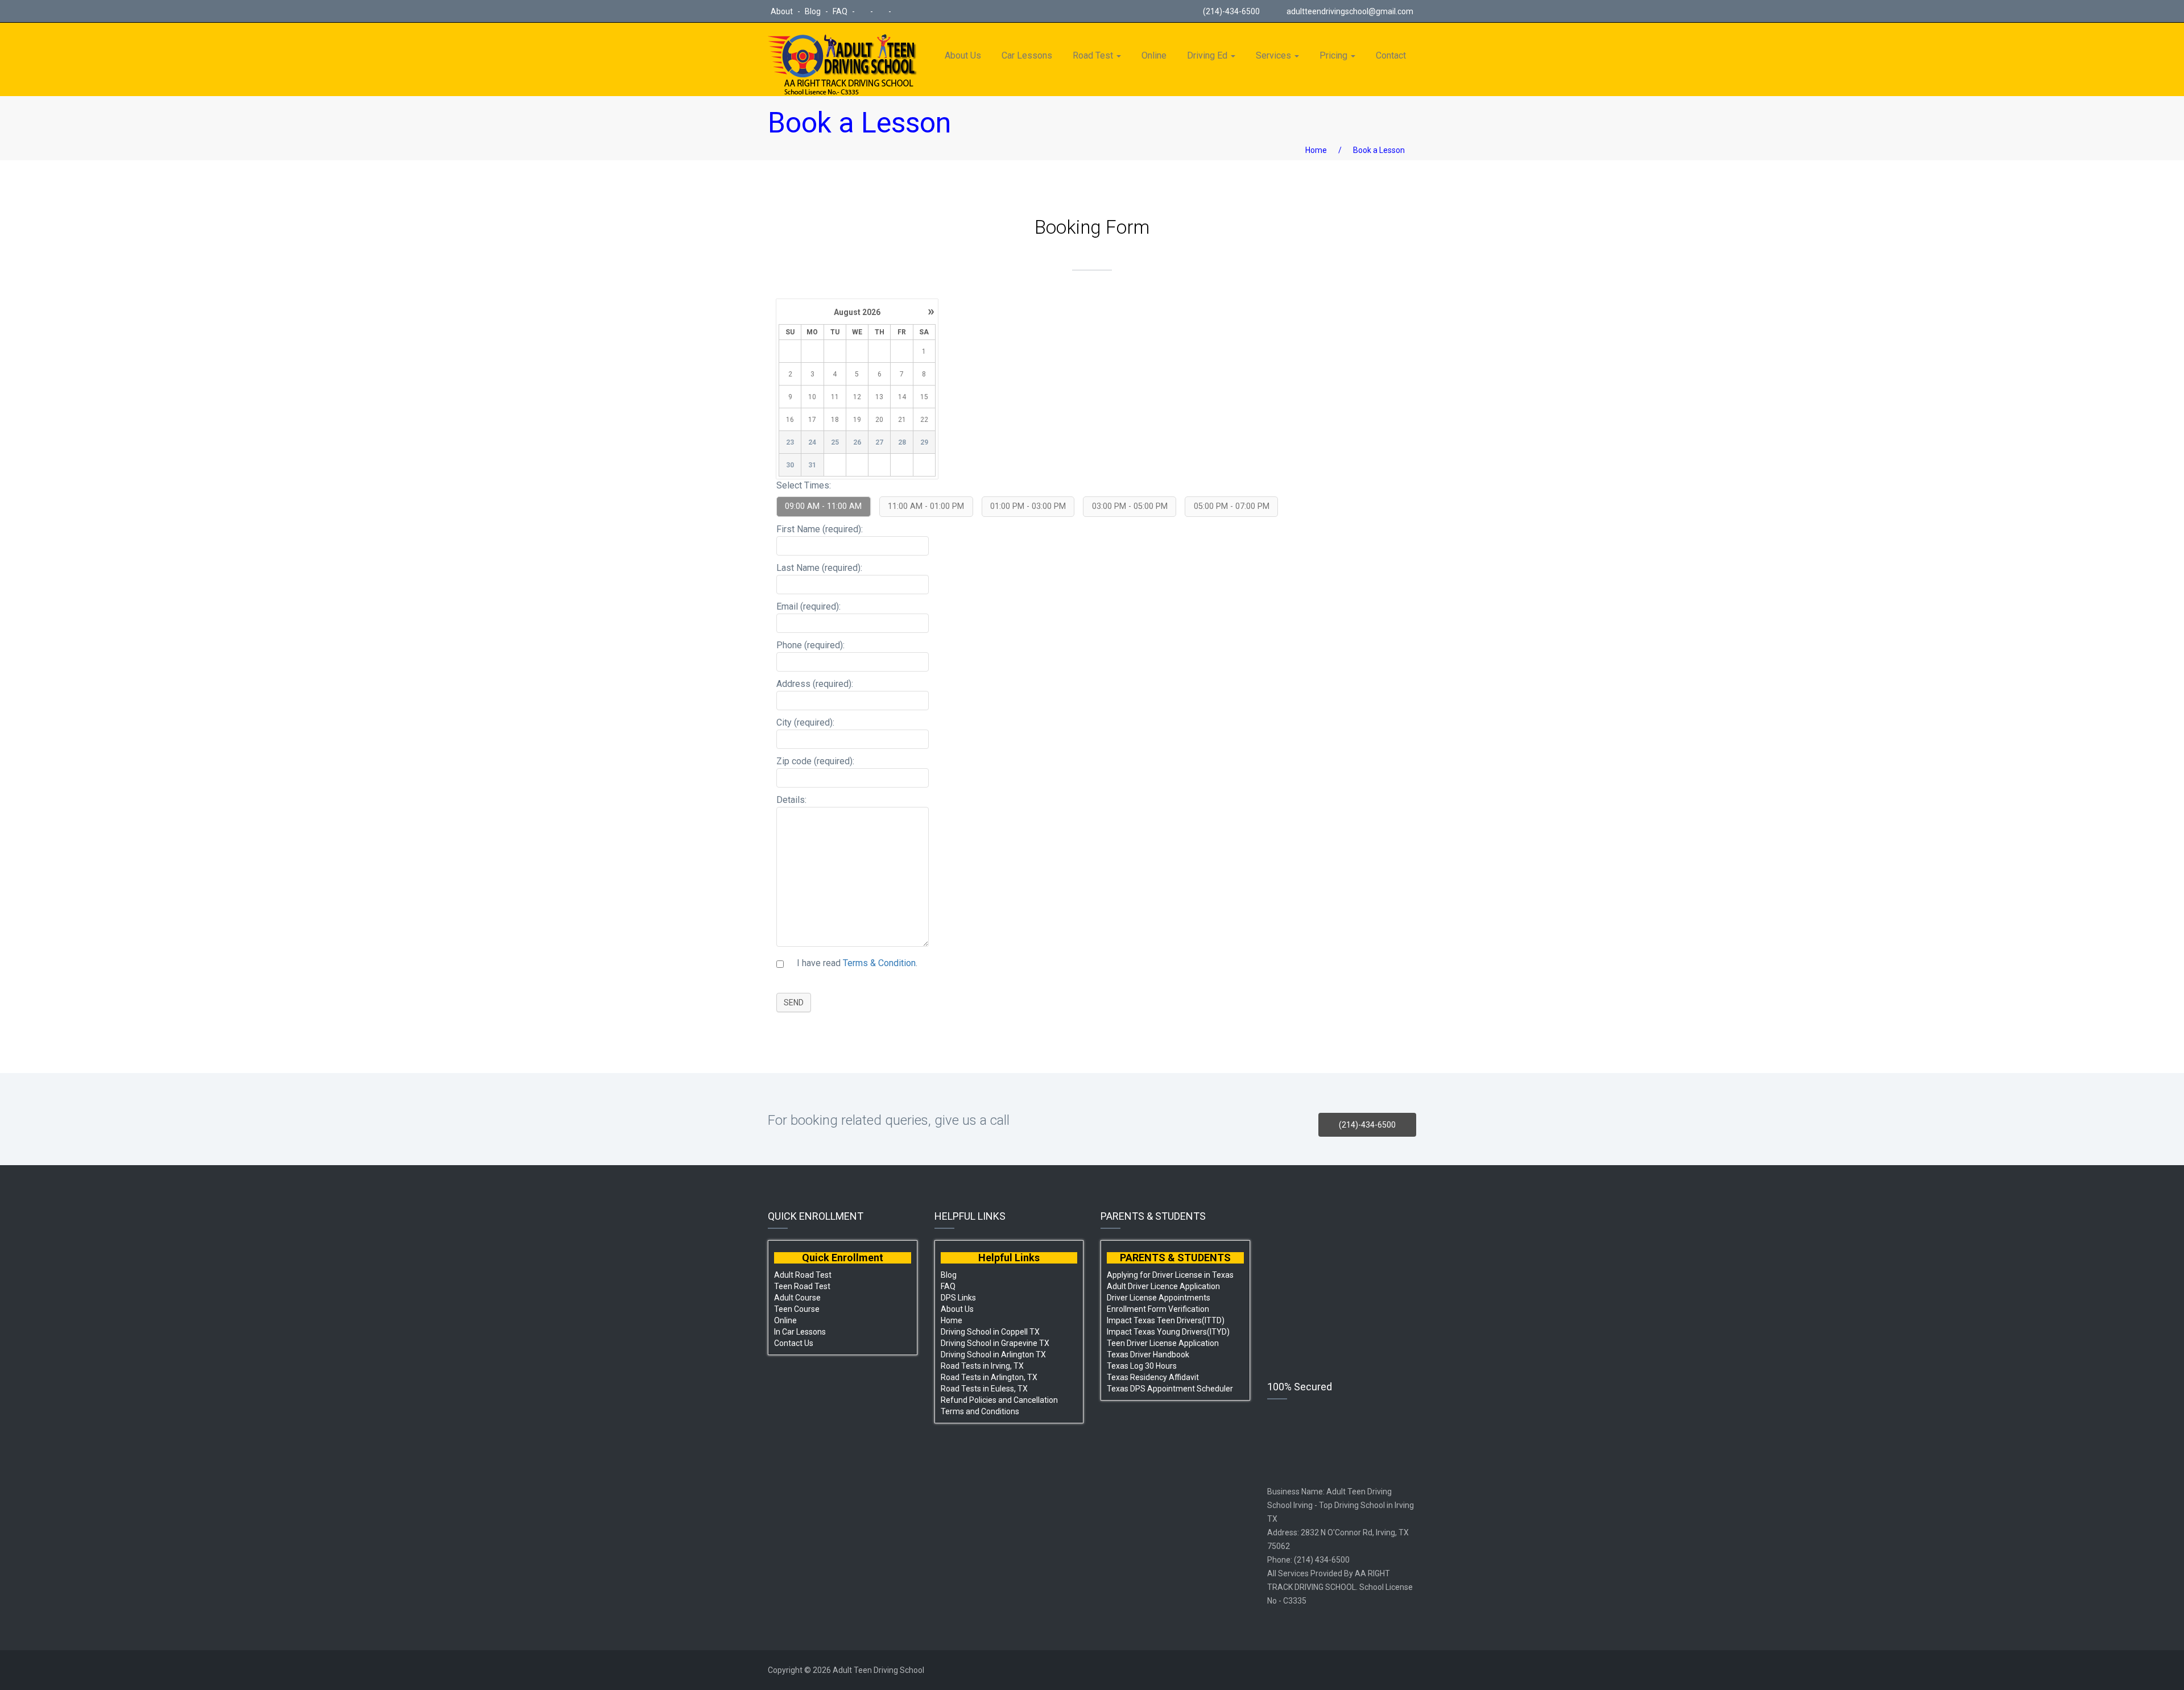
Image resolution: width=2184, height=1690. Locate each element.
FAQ (841, 11)
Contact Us (794, 1343)
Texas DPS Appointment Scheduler (1170, 1389)
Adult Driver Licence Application (1163, 1286)
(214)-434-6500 (1230, 11)
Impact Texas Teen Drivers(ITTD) (1166, 1320)
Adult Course (797, 1298)
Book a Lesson (1379, 150)
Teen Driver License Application (1163, 1343)
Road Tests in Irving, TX (982, 1366)
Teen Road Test (802, 1286)
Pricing (1335, 55)
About (783, 11)
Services (1275, 55)
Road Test (1094, 55)
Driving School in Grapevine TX (995, 1343)
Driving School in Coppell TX (990, 1332)
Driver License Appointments (1159, 1298)
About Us (963, 55)
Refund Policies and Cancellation (999, 1400)
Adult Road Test (803, 1275)
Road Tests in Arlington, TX (989, 1377)
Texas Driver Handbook (1148, 1355)
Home (1316, 150)
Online (1154, 55)
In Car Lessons (800, 1332)
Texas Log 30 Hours (1142, 1366)
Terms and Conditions (980, 1411)
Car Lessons (1027, 55)
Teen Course (797, 1309)
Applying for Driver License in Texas (1170, 1275)
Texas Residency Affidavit (1153, 1377)
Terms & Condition (879, 963)
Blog (814, 11)
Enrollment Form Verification (1158, 1309)
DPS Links (958, 1298)
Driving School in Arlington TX (993, 1355)
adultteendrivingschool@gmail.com (1350, 11)
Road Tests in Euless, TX (984, 1389)
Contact (1391, 55)
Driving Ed (1208, 55)
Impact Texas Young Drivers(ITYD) (1168, 1332)
